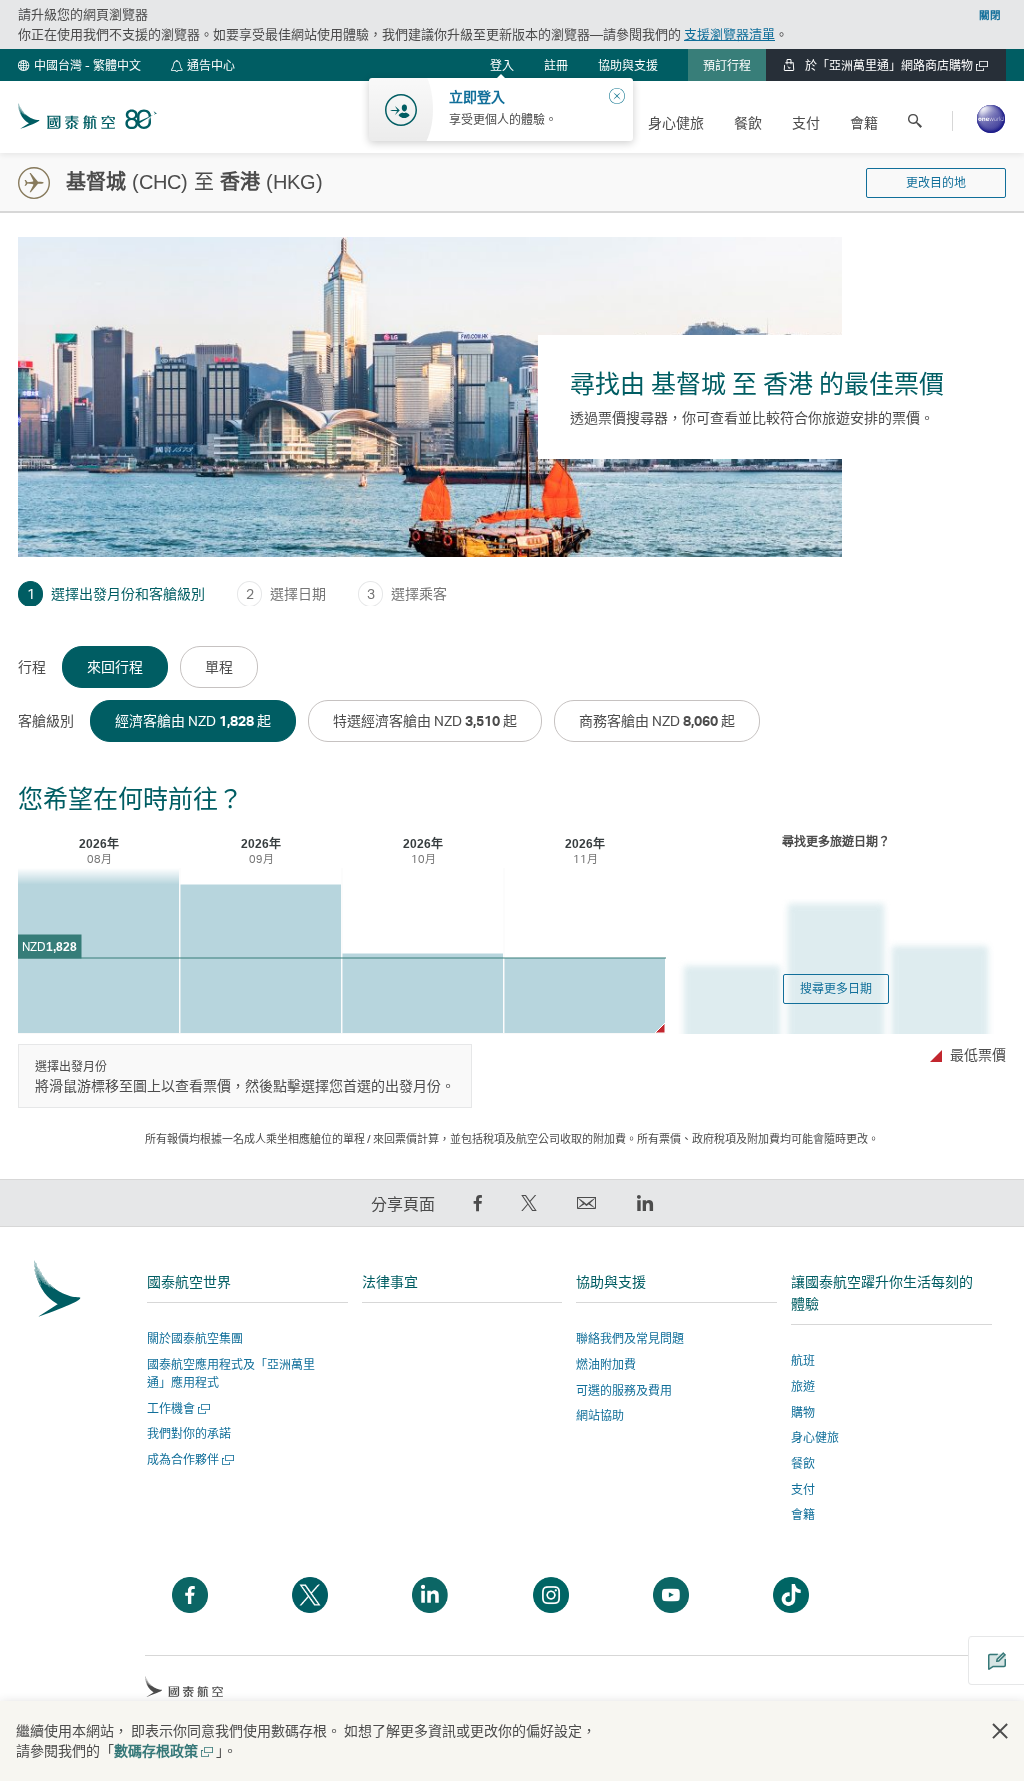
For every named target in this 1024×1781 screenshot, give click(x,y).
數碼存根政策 (162, 1750)
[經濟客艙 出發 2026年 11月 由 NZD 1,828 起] (584, 995)
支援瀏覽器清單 (729, 34)
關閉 (990, 15)
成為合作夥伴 (188, 1459)
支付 (803, 1489)
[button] (79, 65)
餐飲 (803, 1463)
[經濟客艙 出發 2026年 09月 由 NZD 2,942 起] (260, 959)
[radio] (115, 667)
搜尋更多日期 (836, 988)
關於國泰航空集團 (195, 1338)
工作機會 (176, 1408)
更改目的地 (936, 183)
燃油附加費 (606, 1364)
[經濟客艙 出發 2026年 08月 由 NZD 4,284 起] (98, 950)
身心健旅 (815, 1437)
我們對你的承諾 (189, 1433)
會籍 (803, 1514)
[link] (556, 65)
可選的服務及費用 (624, 1390)
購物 (803, 1412)
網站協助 (600, 1415)
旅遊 (803, 1386)
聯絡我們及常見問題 (630, 1338)
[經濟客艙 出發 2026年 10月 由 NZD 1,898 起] (422, 994)
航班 (803, 1360)
